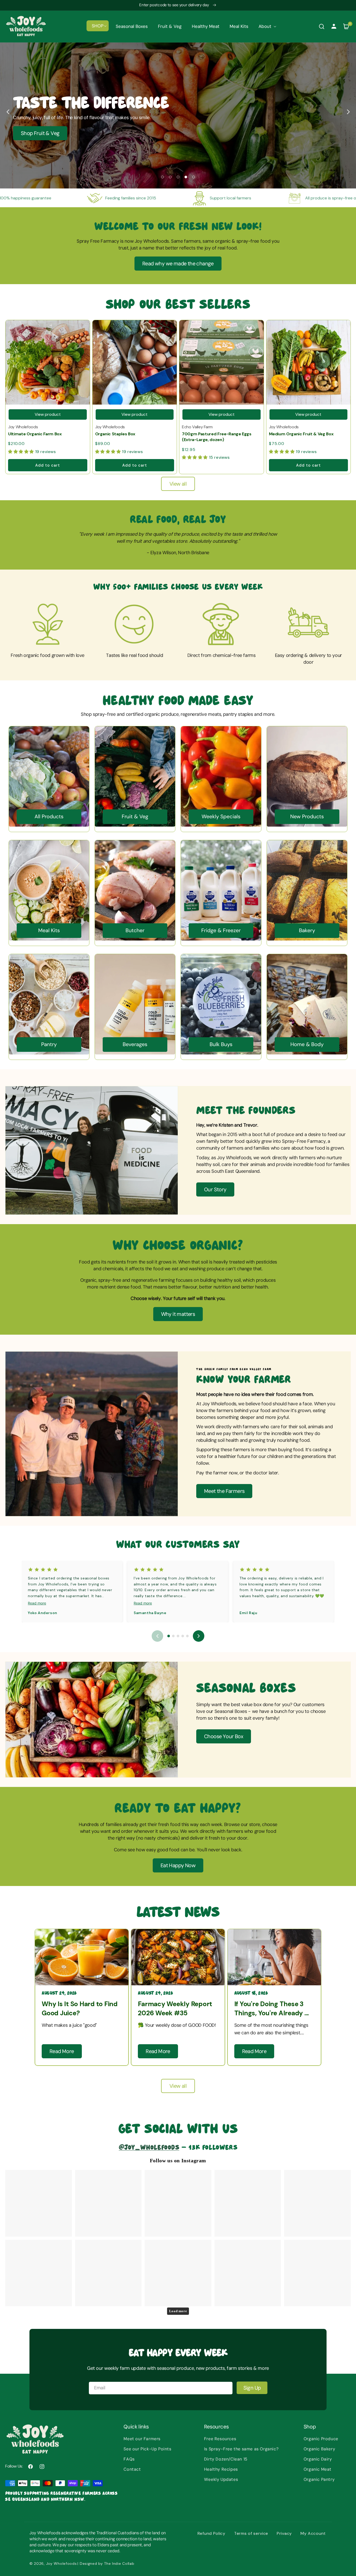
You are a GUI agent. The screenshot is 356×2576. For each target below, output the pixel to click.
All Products (49, 817)
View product (48, 414)
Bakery (307, 931)
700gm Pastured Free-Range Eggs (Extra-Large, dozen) (217, 437)
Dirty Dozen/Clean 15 (226, 2459)
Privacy (284, 2533)
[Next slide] (348, 112)
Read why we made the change (178, 264)
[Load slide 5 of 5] (194, 177)
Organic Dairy (318, 2459)
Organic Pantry (319, 2479)
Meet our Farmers (142, 2439)
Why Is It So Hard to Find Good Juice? (80, 2009)
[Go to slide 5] (187, 1636)
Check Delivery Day (43, 133)
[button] (98, 26)
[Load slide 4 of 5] (186, 177)
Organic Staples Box (115, 434)
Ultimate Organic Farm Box (35, 434)
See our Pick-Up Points (147, 2449)
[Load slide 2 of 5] (170, 177)
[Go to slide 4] (183, 1636)
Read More (62, 2051)
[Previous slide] (8, 112)
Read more (37, 1603)
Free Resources (220, 2439)
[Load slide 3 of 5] (178, 177)
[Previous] (157, 1636)
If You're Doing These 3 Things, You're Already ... (272, 2009)
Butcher (135, 931)
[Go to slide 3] (178, 1636)
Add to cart (48, 465)
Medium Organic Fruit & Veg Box (301, 434)
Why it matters (178, 1314)
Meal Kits (49, 931)
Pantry (49, 1045)
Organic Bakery (319, 2449)
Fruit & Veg (135, 817)
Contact (132, 2469)
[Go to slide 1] (169, 1636)
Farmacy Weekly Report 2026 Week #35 (175, 2009)
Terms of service (251, 2533)
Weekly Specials (221, 817)
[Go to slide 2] (173, 1636)
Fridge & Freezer (221, 931)
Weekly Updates (221, 2479)
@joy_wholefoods (149, 2147)
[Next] (199, 1636)
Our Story (215, 1189)
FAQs (129, 2459)
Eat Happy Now (178, 1865)
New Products (307, 817)
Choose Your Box (224, 1736)
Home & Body (307, 1045)
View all (178, 484)
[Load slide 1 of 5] (162, 177)
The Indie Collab (119, 2563)
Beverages (135, 1045)
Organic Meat (318, 2469)
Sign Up (252, 2388)
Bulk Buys (221, 1045)
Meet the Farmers (224, 1491)
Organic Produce (321, 2439)
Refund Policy (211, 2533)
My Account (313, 2533)
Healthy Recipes (221, 2469)
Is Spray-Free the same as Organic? (241, 2449)
